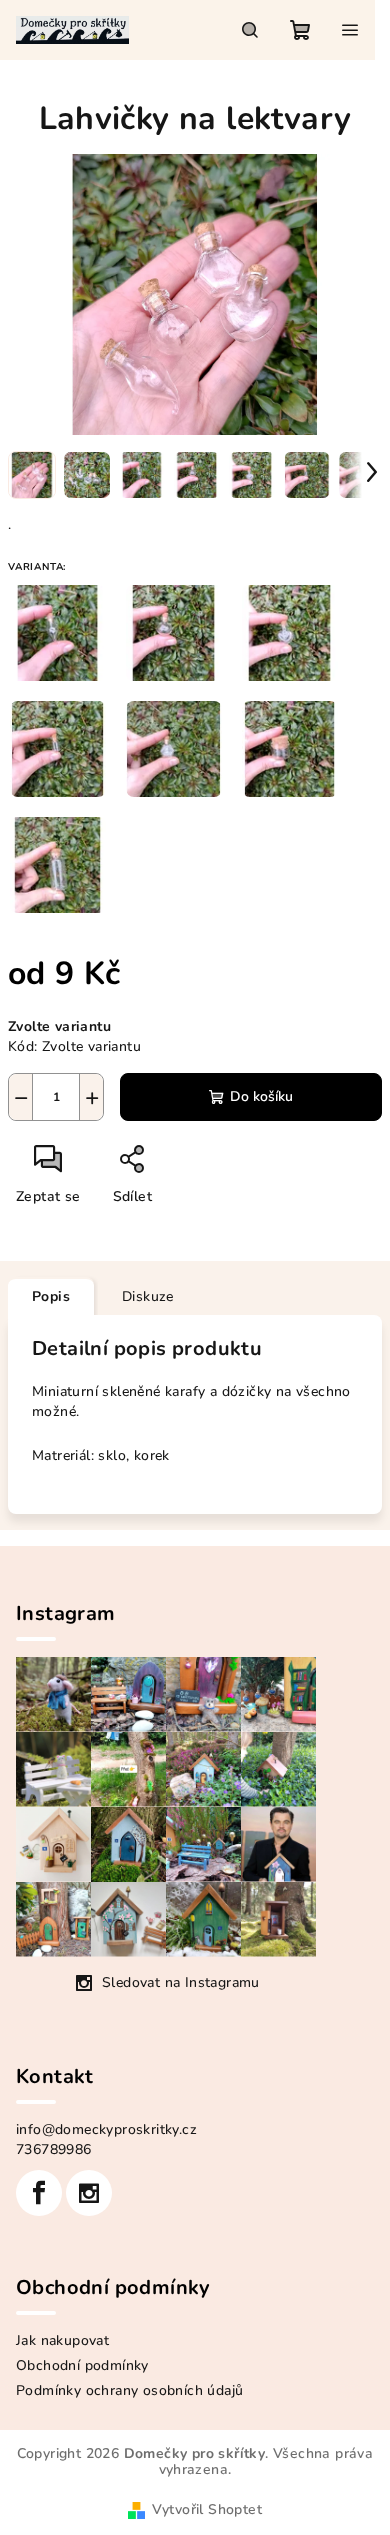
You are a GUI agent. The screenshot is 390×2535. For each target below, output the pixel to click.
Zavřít (179, 1166)
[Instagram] (89, 2193)
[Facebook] (39, 2193)
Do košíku (261, 1096)
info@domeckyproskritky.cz (106, 2129)
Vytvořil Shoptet (207, 2509)
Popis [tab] (51, 1296)
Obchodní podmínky (82, 2365)
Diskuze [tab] (148, 1296)
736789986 (54, 2149)
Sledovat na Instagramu (181, 1982)
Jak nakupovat (62, 2340)
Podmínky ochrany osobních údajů (129, 2390)
